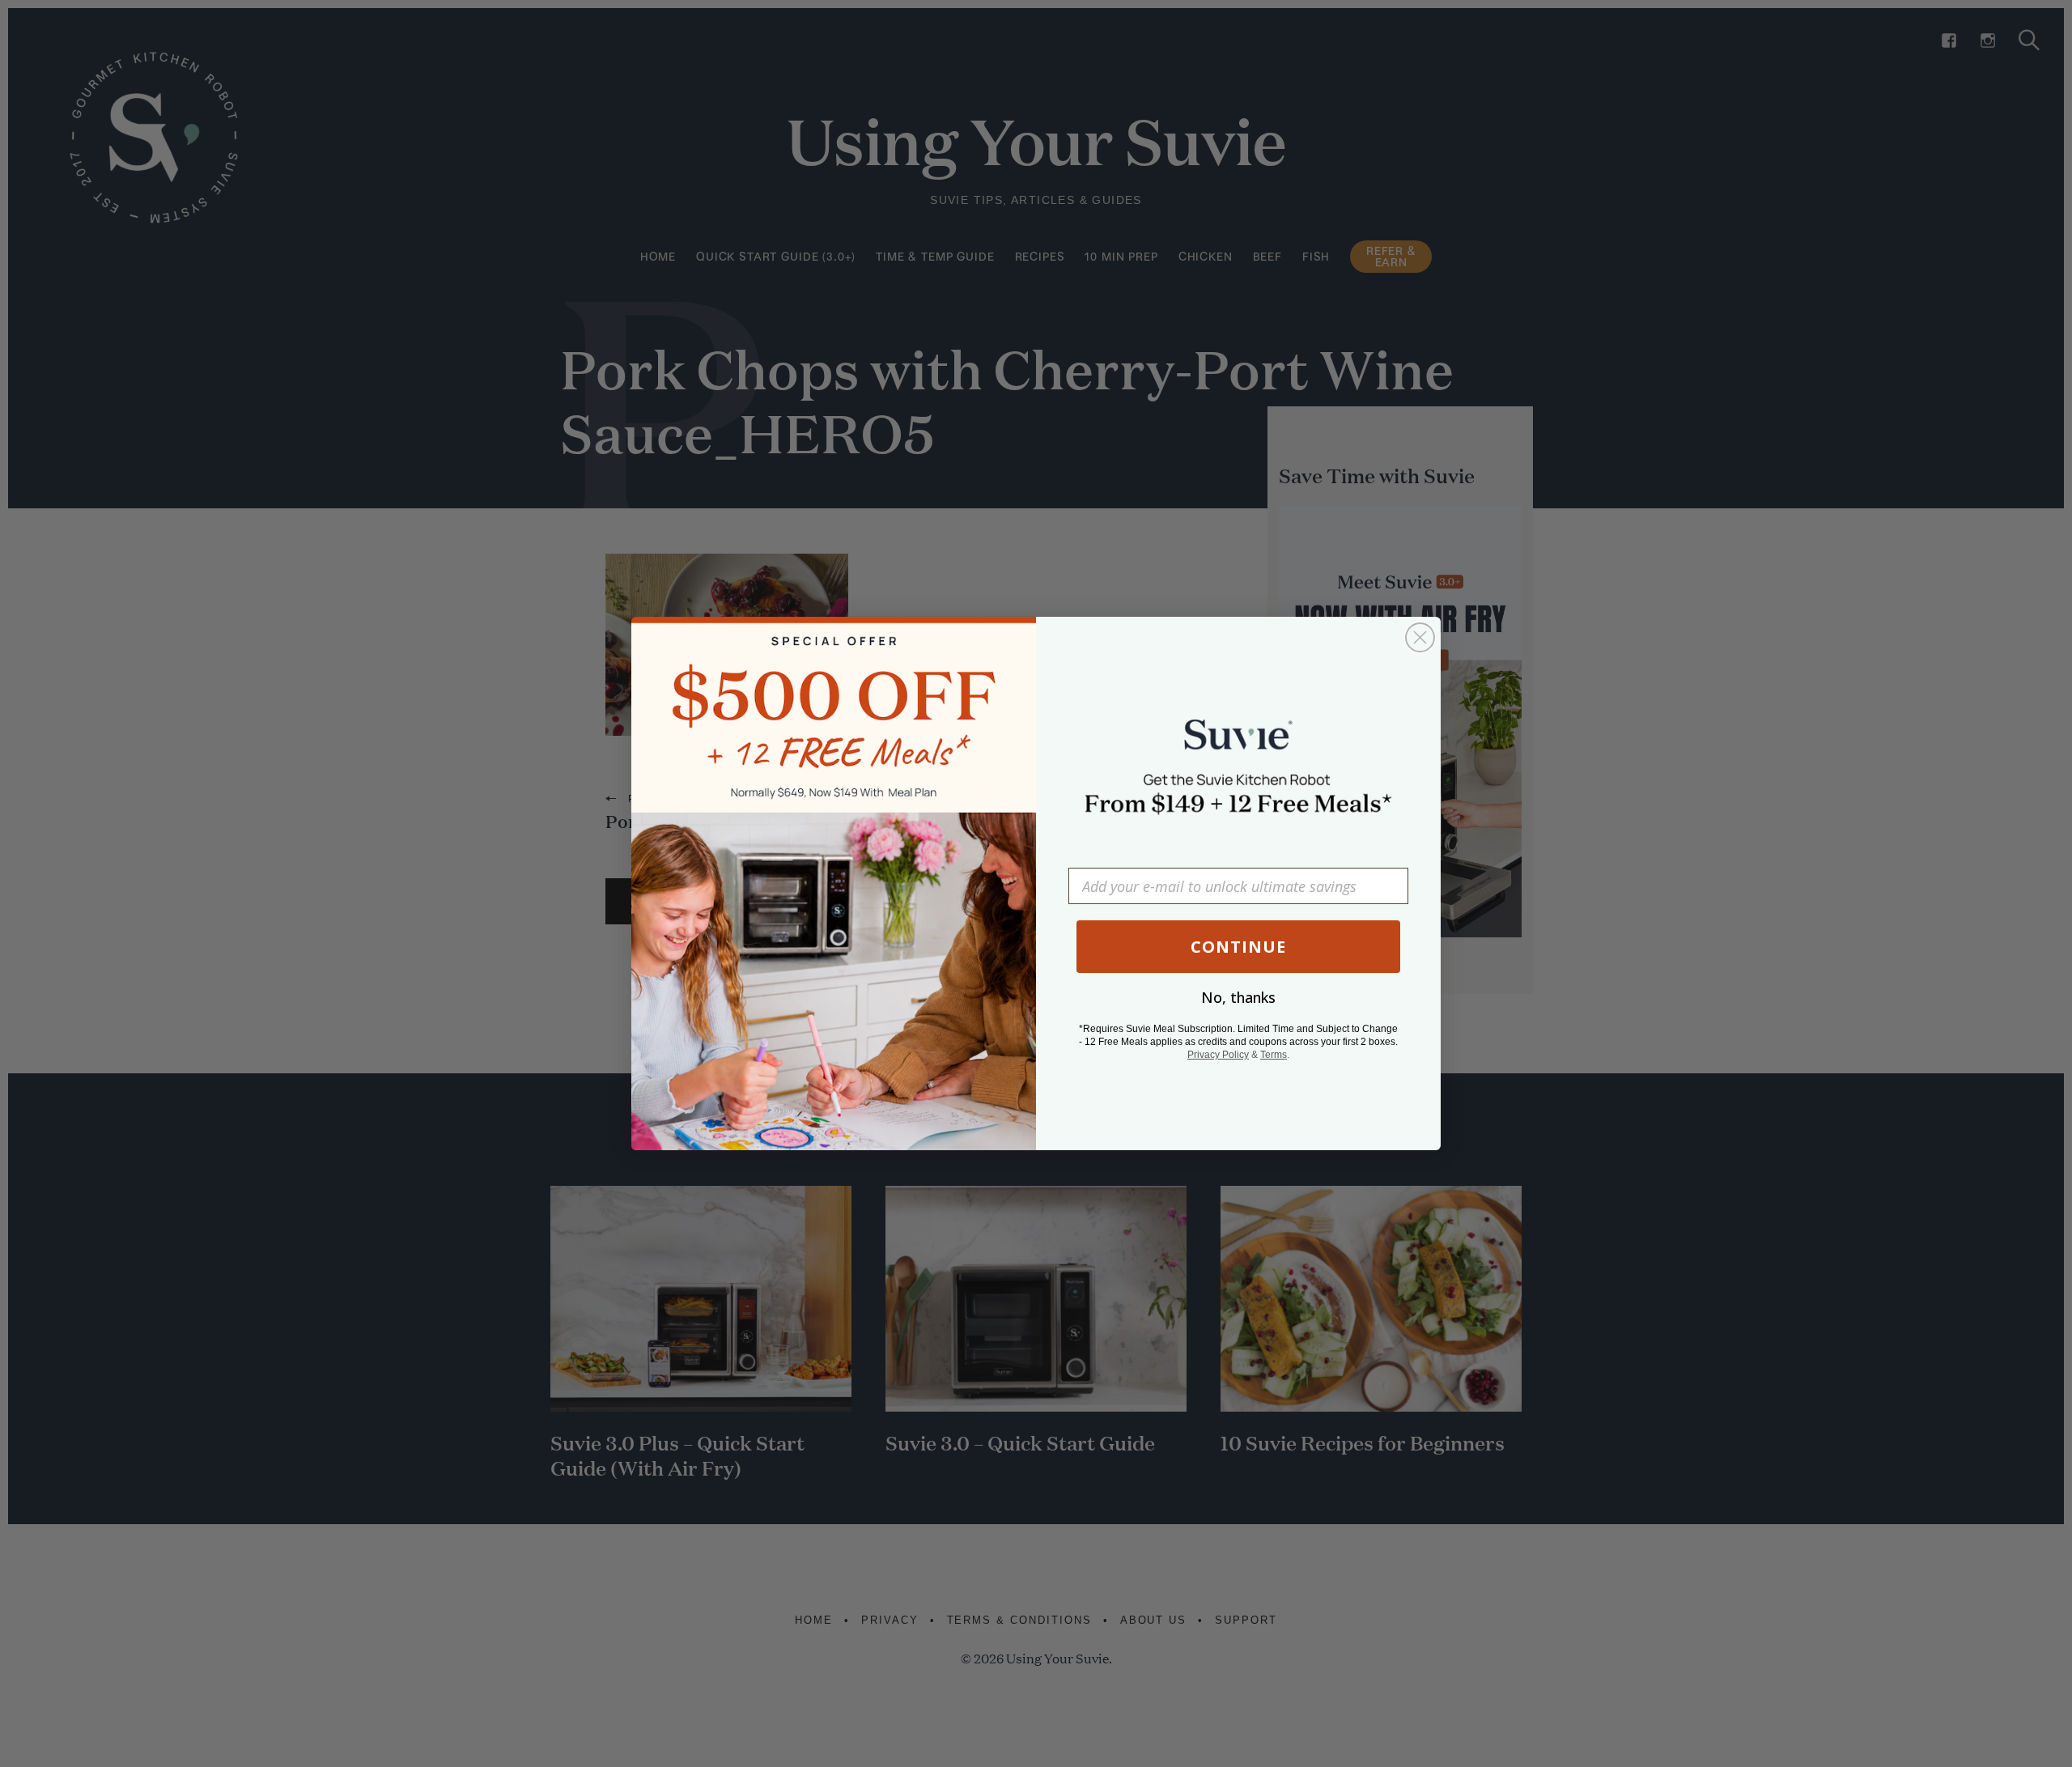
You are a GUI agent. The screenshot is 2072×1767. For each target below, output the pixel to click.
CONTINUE (1238, 947)
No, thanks (1238, 997)
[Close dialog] (1420, 637)
